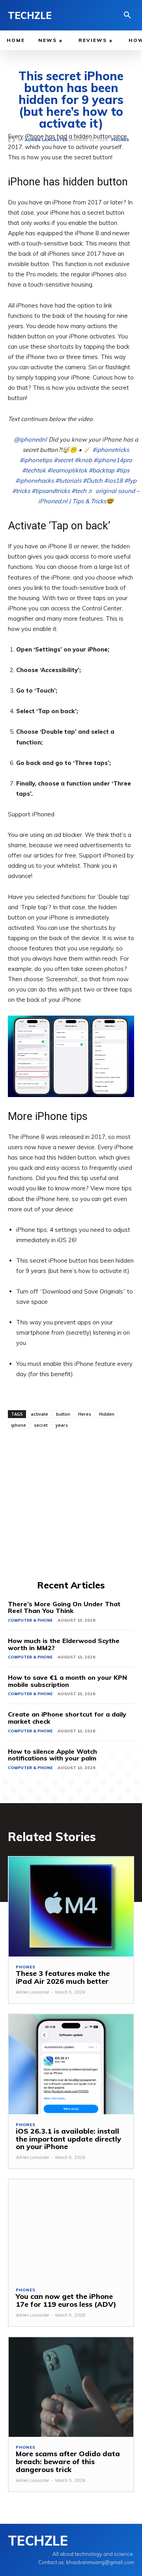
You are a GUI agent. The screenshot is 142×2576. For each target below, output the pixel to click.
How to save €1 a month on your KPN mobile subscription (67, 1681)
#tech (79, 491)
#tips (123, 470)
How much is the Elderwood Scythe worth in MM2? (64, 1644)
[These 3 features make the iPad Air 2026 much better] (71, 1907)
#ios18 (113, 481)
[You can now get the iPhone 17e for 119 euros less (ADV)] (71, 2229)
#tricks (21, 491)
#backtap (102, 470)
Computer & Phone (30, 1620)
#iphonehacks (35, 481)
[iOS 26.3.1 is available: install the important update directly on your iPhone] (71, 2064)
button (63, 1414)
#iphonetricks (111, 450)
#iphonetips (36, 460)
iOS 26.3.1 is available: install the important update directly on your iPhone (68, 2139)
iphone (19, 1425)
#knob (83, 460)
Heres (85, 1414)
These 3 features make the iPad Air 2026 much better (63, 1977)
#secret (63, 460)
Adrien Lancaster (33, 1992)
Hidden (107, 1414)
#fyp (130, 481)
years (62, 1425)
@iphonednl (30, 439)
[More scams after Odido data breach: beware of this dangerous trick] (71, 2387)
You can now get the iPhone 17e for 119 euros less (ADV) (66, 2300)
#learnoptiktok (67, 470)
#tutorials (68, 481)
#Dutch (93, 481)
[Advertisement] (71, 1503)
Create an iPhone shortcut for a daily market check (67, 1718)
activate (39, 1414)
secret (41, 1425)
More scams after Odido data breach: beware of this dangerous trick (68, 2462)
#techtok (34, 470)
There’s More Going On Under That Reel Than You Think (64, 1607)
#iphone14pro (113, 460)
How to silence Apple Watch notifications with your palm (52, 1755)
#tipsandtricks (51, 491)
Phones (26, 1967)
